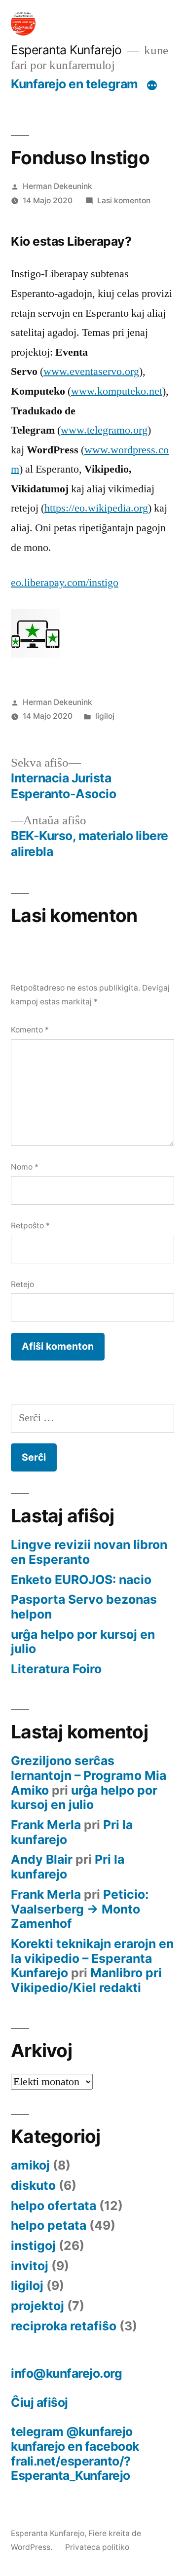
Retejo (22, 1284)
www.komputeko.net (117, 391)
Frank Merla (46, 1825)
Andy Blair (42, 1859)
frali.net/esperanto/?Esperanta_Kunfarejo (71, 2468)
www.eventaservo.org (91, 371)
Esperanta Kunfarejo (66, 50)
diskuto (33, 2185)
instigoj (33, 2245)
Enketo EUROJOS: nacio (81, 1580)
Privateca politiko (97, 2547)
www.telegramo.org (104, 430)
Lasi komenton (124, 201)
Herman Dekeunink (57, 186)
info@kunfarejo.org (66, 2373)
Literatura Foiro (56, 1669)
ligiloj (105, 716)
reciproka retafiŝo (64, 2326)
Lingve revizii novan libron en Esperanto (89, 1552)
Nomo (25, 1167)
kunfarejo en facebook (75, 2446)
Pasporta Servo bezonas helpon (84, 1607)
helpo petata (49, 2225)
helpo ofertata (54, 2206)
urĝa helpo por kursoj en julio (83, 1642)
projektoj (37, 2306)
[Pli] (152, 86)
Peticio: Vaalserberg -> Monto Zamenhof (80, 1909)
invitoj (30, 2266)
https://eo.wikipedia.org (96, 508)
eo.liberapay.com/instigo (65, 583)
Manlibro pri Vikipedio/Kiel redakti (86, 1980)
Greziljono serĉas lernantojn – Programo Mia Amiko (89, 1775)
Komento (30, 1030)
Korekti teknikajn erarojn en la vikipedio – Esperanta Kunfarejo (92, 1958)
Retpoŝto (30, 1226)
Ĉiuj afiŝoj (39, 2402)
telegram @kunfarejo (72, 2431)
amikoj (30, 2165)
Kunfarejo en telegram (74, 84)
